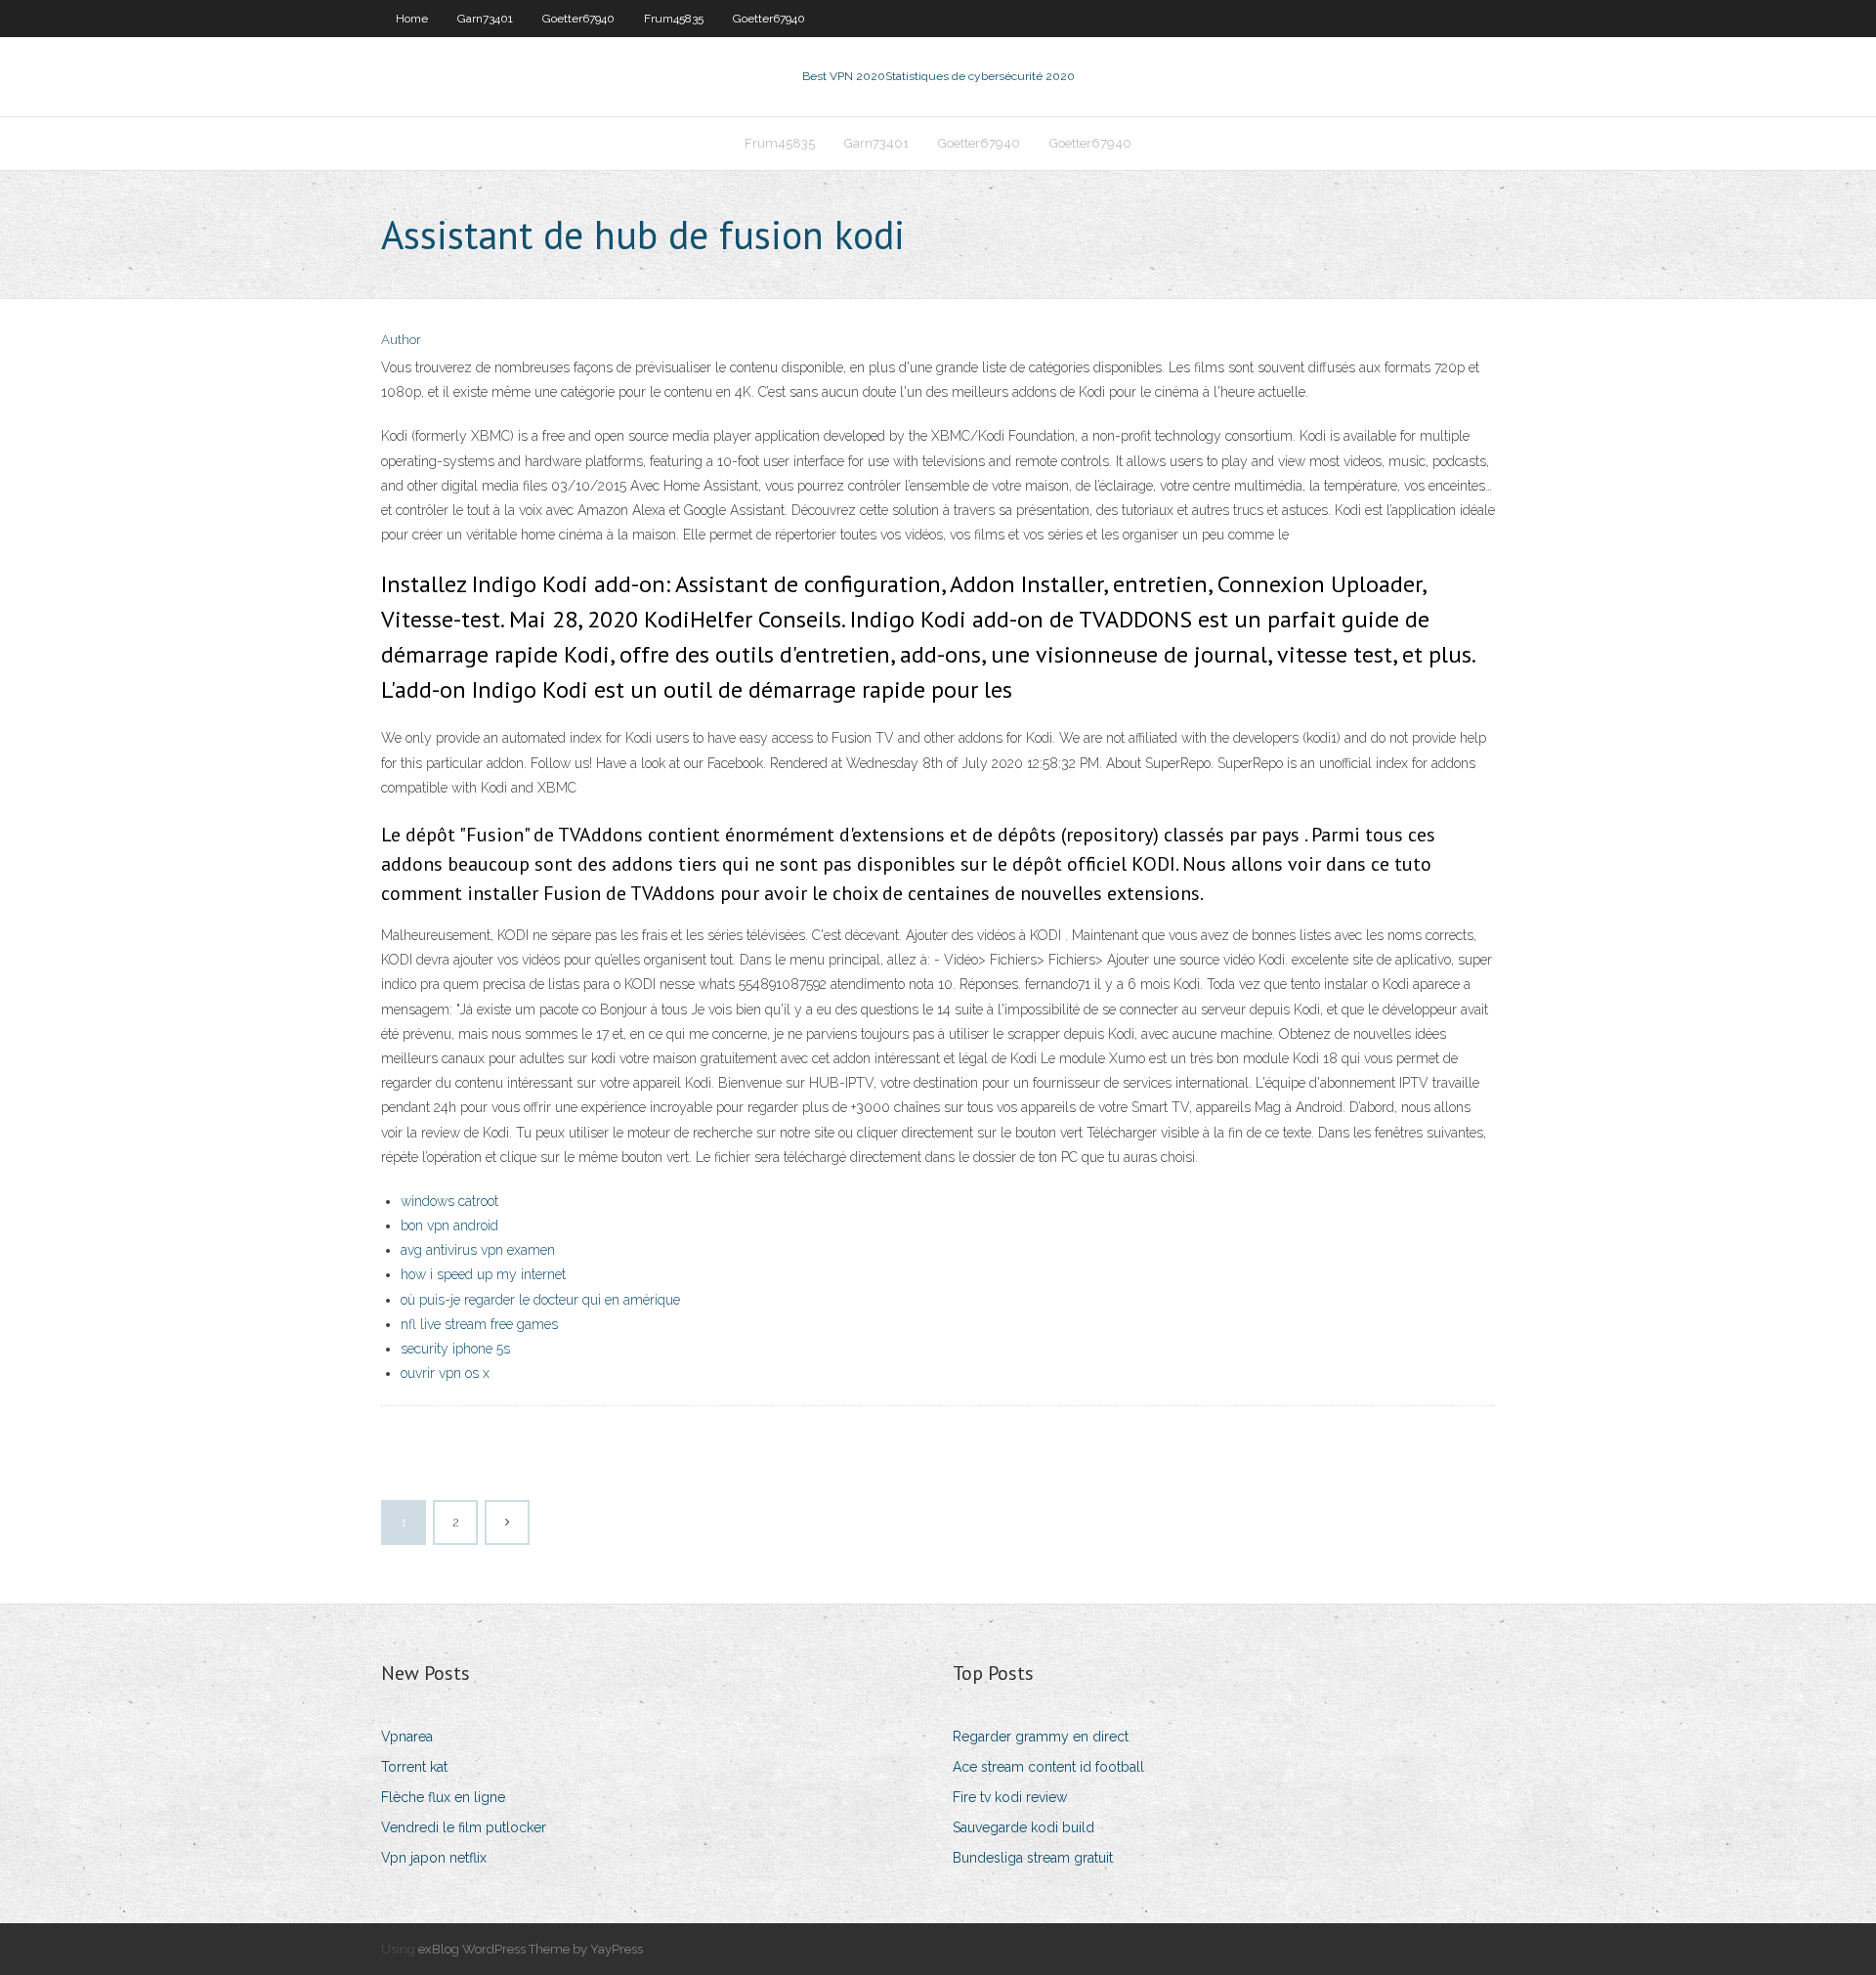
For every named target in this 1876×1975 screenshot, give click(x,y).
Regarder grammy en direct (1041, 1737)
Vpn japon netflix (434, 1858)
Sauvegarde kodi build (1023, 1827)
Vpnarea (407, 1737)
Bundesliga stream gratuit (1033, 1858)
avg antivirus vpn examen (478, 1250)
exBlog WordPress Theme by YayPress (531, 1949)
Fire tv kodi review (1010, 1797)
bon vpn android (449, 1225)
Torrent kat (414, 1767)
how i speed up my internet (483, 1274)
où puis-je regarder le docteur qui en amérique (540, 1300)
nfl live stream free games (479, 1324)
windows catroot (449, 1201)
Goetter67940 (578, 19)
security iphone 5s (455, 1349)
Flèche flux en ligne (443, 1797)
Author (401, 340)
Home (412, 19)
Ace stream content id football (1048, 1767)
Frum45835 (674, 19)
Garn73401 (485, 19)
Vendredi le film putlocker (464, 1827)
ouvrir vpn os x (445, 1373)
